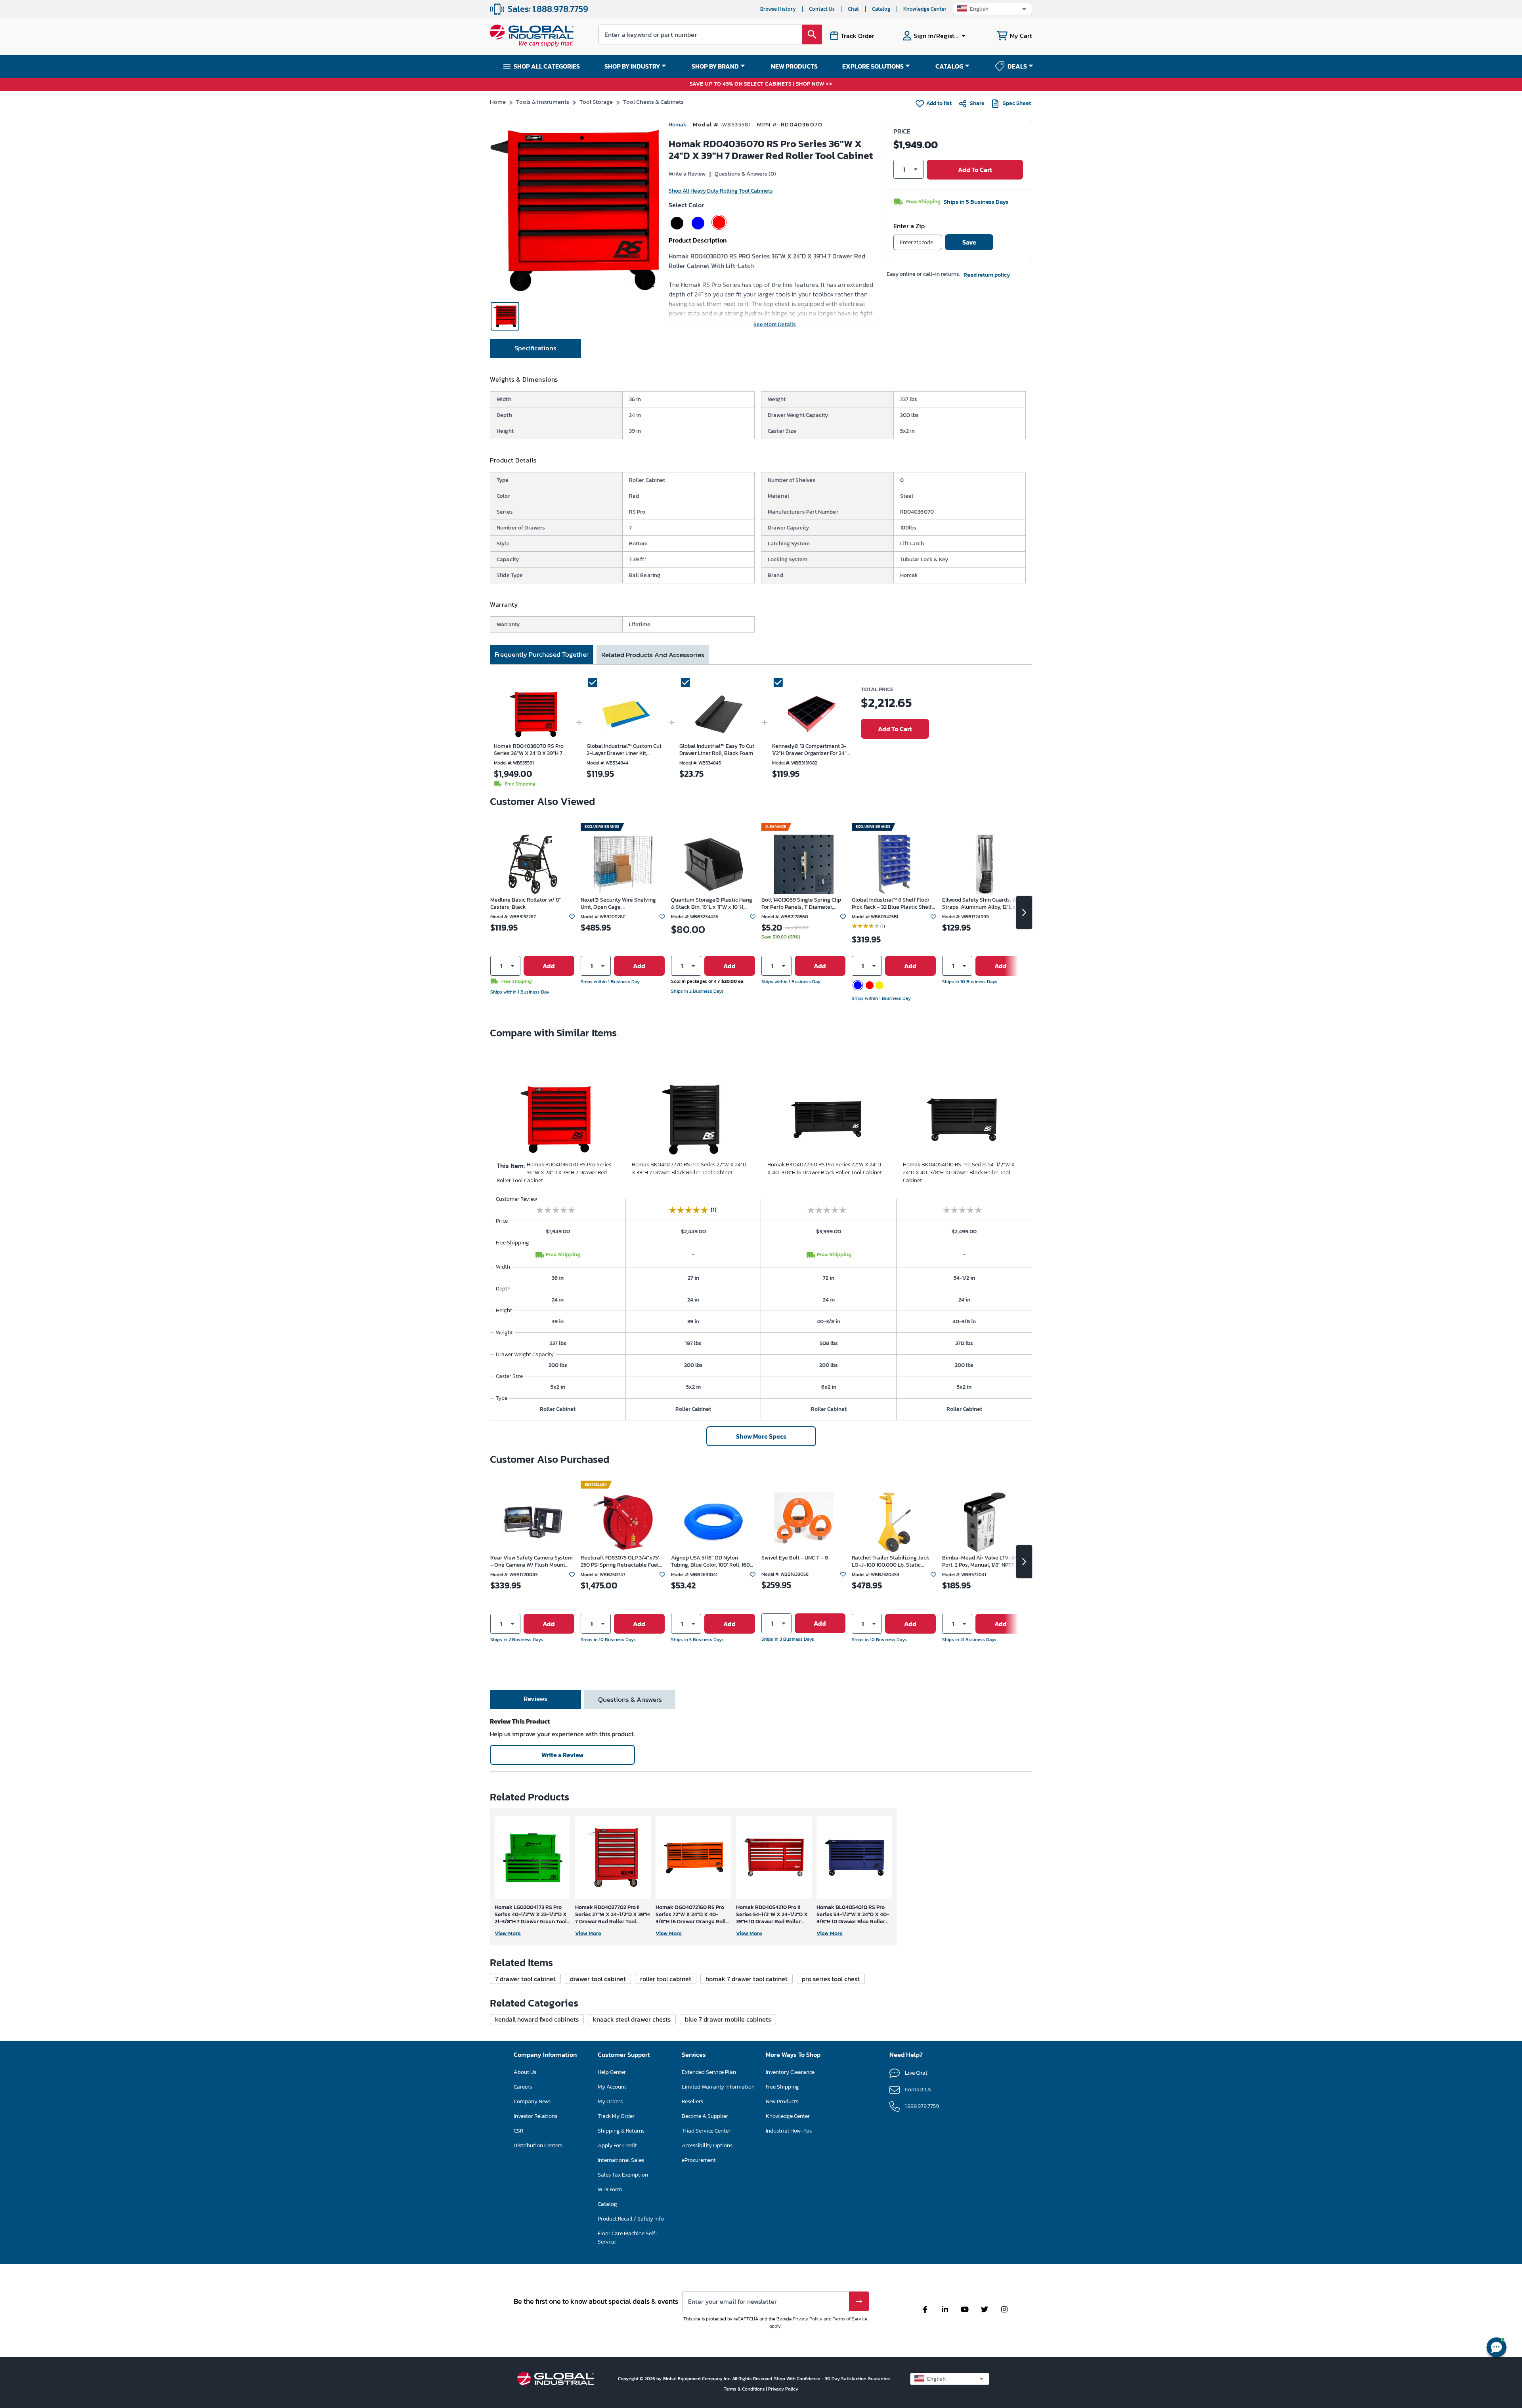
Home (498, 102)
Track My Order (616, 2116)
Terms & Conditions (745, 2389)
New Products (782, 2101)
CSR (518, 2131)
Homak (678, 125)
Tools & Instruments (543, 102)
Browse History (778, 9)
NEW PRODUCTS (794, 66)
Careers (523, 2087)
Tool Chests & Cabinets (653, 102)
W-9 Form (610, 2189)
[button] (992, 9)
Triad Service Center (706, 2131)
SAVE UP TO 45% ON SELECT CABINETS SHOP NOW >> (761, 84)
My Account (612, 2087)
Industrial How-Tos (789, 2131)
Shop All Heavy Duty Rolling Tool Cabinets (721, 191)
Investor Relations (535, 2116)
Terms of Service (850, 2319)
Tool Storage (596, 102)
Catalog (881, 9)
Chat (853, 9)
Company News (532, 2101)
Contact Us (822, 9)
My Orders (610, 2101)
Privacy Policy (808, 2319)
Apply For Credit (617, 2145)
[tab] (535, 348)
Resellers (692, 2101)
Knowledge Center (925, 9)
